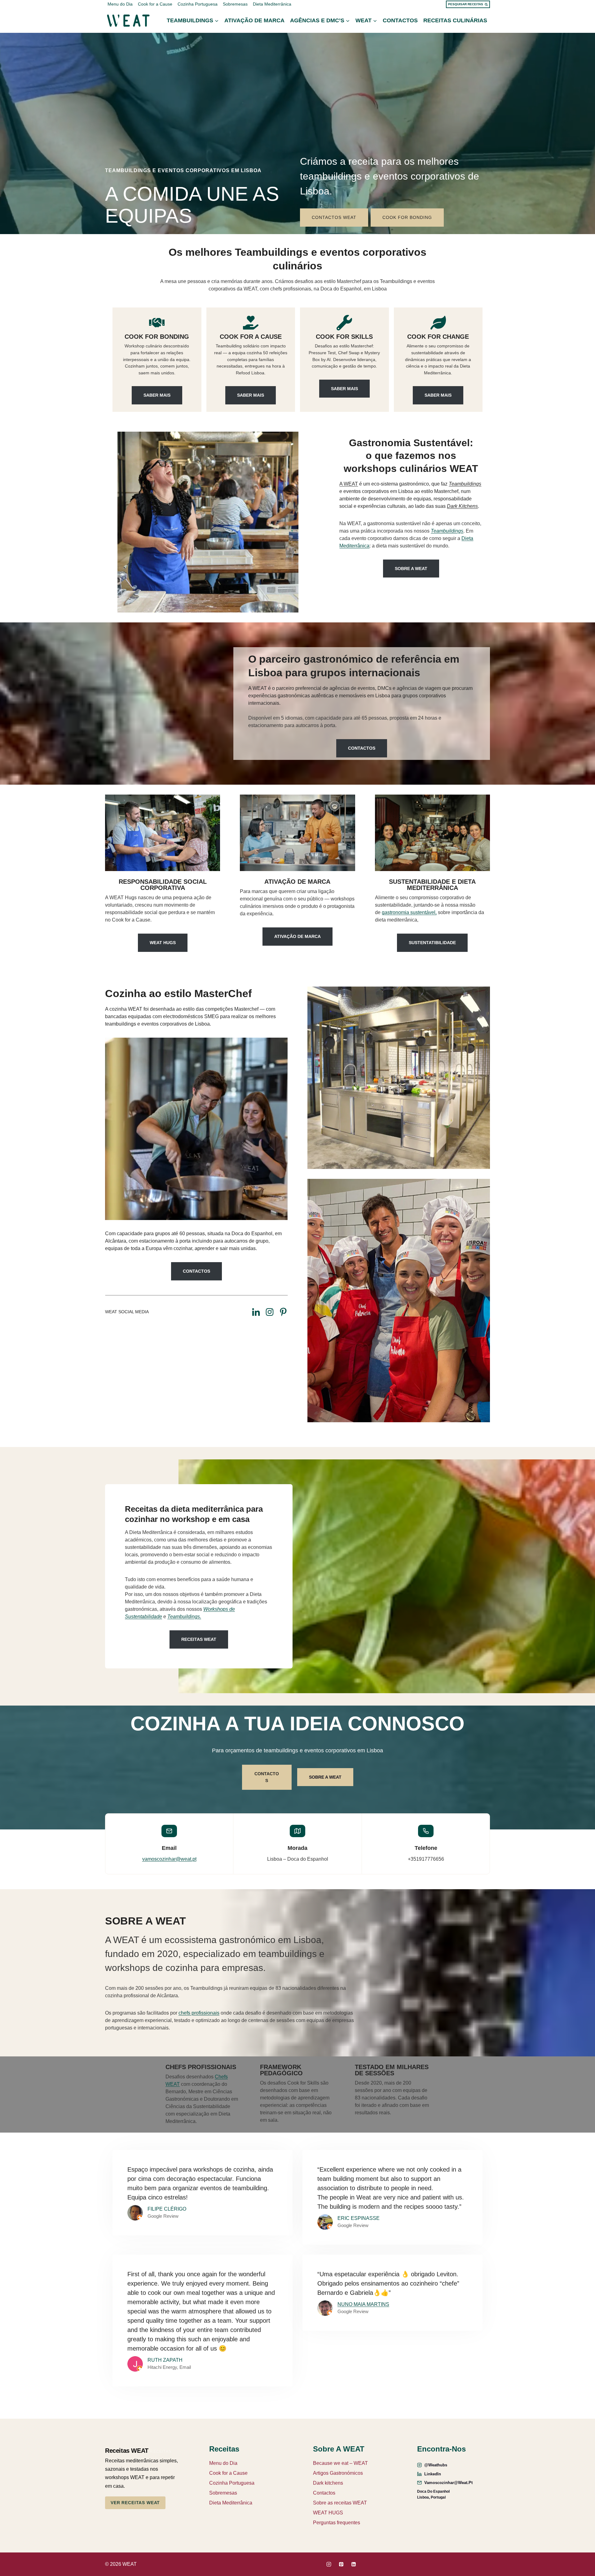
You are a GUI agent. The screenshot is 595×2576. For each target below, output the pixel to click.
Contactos (400, 20)
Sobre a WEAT (411, 569)
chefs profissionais (199, 2013)
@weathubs (436, 2465)
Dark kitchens (328, 2483)
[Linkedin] (354, 2564)
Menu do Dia (120, 4)
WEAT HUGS (328, 2513)
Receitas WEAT (199, 1639)
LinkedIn (433, 2474)
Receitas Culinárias (455, 20)
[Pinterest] (341, 2564)
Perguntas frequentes (337, 2523)
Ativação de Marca (254, 20)
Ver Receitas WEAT (135, 2503)
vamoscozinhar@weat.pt (169, 1859)
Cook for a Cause (155, 4)
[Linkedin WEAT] (256, 1312)
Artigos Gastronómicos (338, 2473)
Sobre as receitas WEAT (340, 2503)
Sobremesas (235, 4)
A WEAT (349, 484)
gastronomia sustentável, (409, 912)
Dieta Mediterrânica (272, 4)
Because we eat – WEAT (340, 2463)
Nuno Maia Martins (363, 2304)
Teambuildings (447, 531)
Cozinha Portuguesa (198, 4)
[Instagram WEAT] (270, 1312)
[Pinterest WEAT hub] (283, 1312)
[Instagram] (329, 2564)
